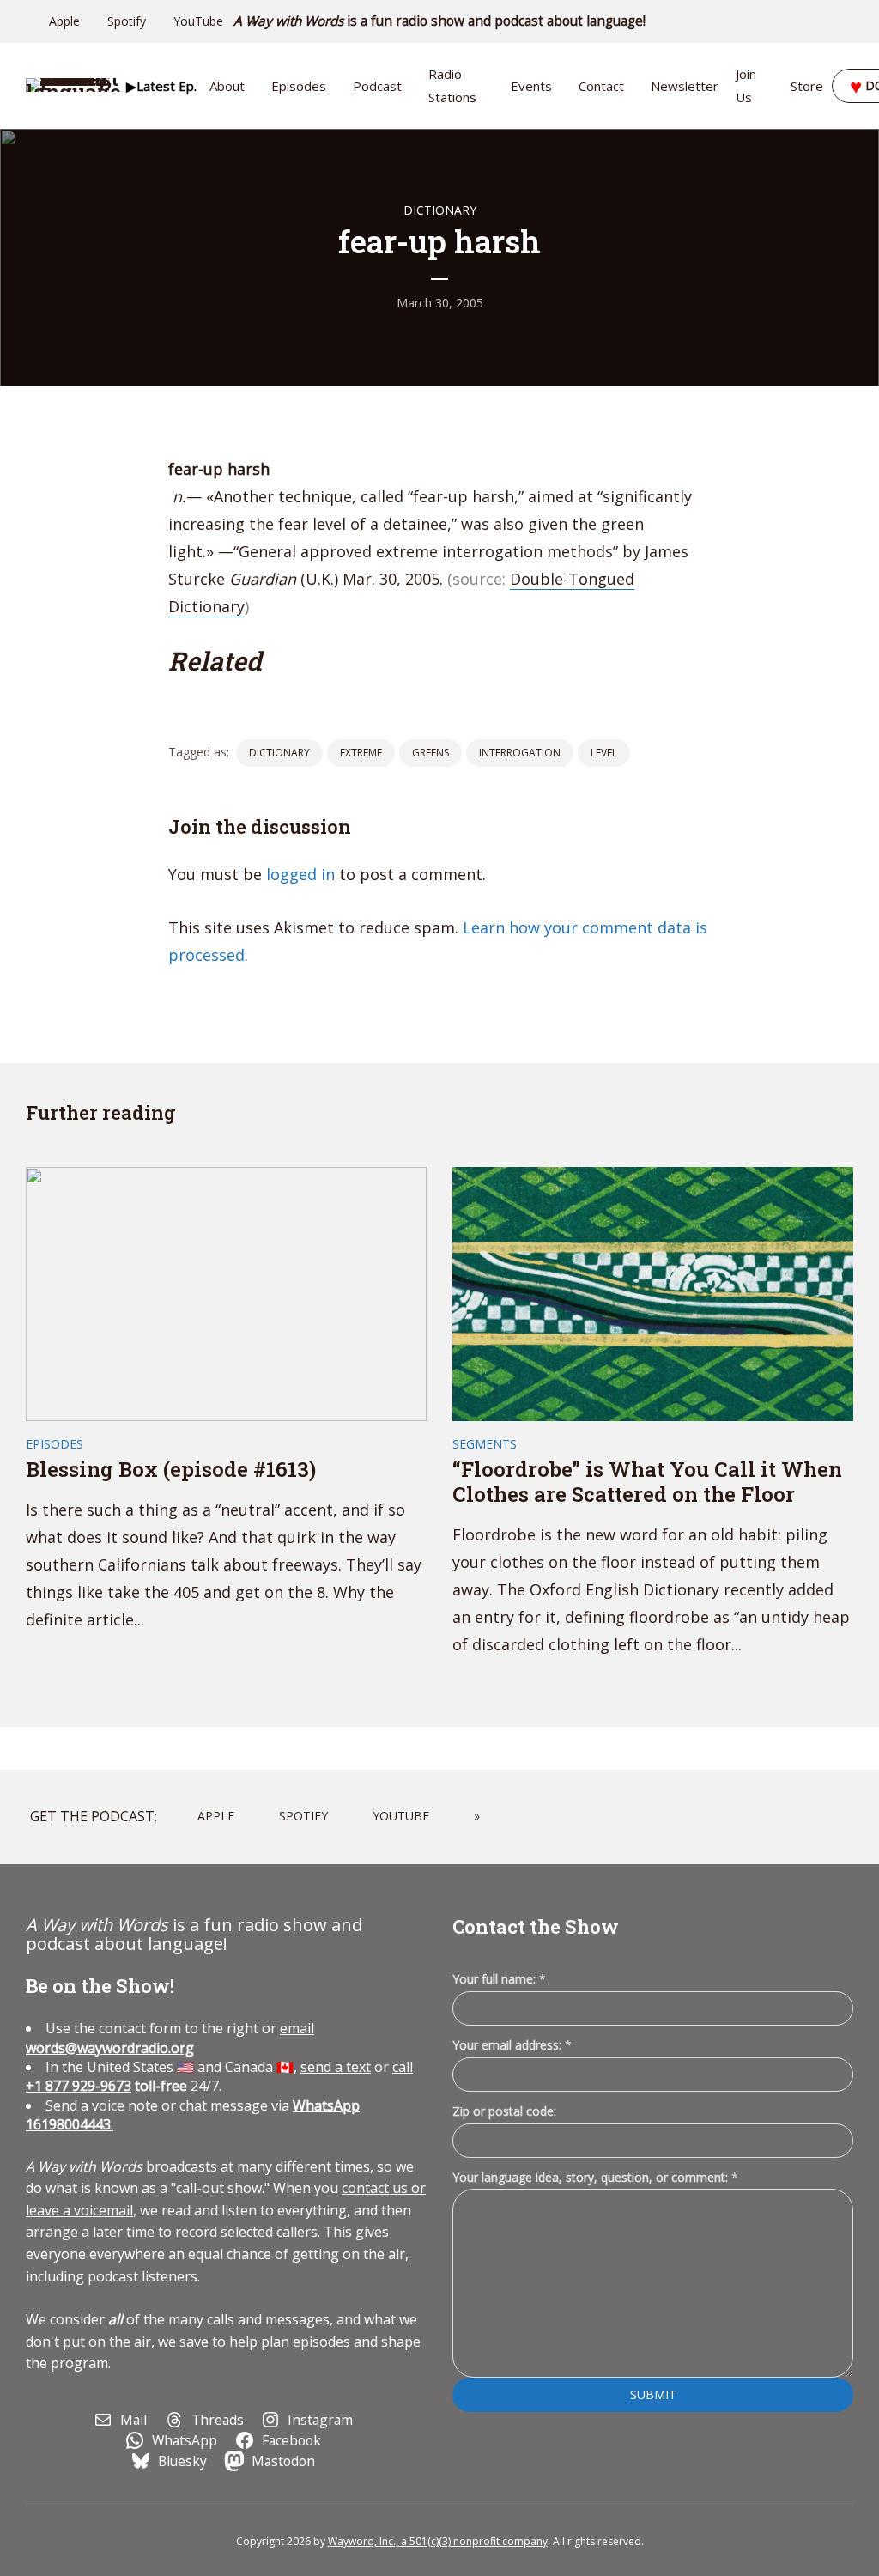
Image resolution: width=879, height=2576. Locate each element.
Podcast (377, 86)
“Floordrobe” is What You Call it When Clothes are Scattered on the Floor (647, 1482)
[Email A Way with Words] (776, 21)
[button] (161, 86)
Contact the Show (536, 1926)
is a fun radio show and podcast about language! (440, 21)
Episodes (299, 86)
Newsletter (685, 86)
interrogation (520, 753)
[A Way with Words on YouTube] (848, 21)
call (403, 2067)
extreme (361, 753)
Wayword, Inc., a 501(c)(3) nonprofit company (438, 2541)
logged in (300, 874)
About (227, 86)
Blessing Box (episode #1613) (171, 1469)
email (170, 2038)
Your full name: (499, 1980)
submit (653, 2394)
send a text (336, 2067)
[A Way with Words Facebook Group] (824, 21)
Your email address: (512, 2045)
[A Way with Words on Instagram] (800, 21)
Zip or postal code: (504, 2111)
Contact (601, 86)
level (604, 753)
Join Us (746, 85)
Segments (485, 1444)
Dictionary (440, 210)
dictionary (279, 753)
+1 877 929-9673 (79, 2086)
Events (531, 86)
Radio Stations (452, 85)
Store (807, 86)
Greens (430, 753)
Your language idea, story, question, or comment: (595, 2177)
